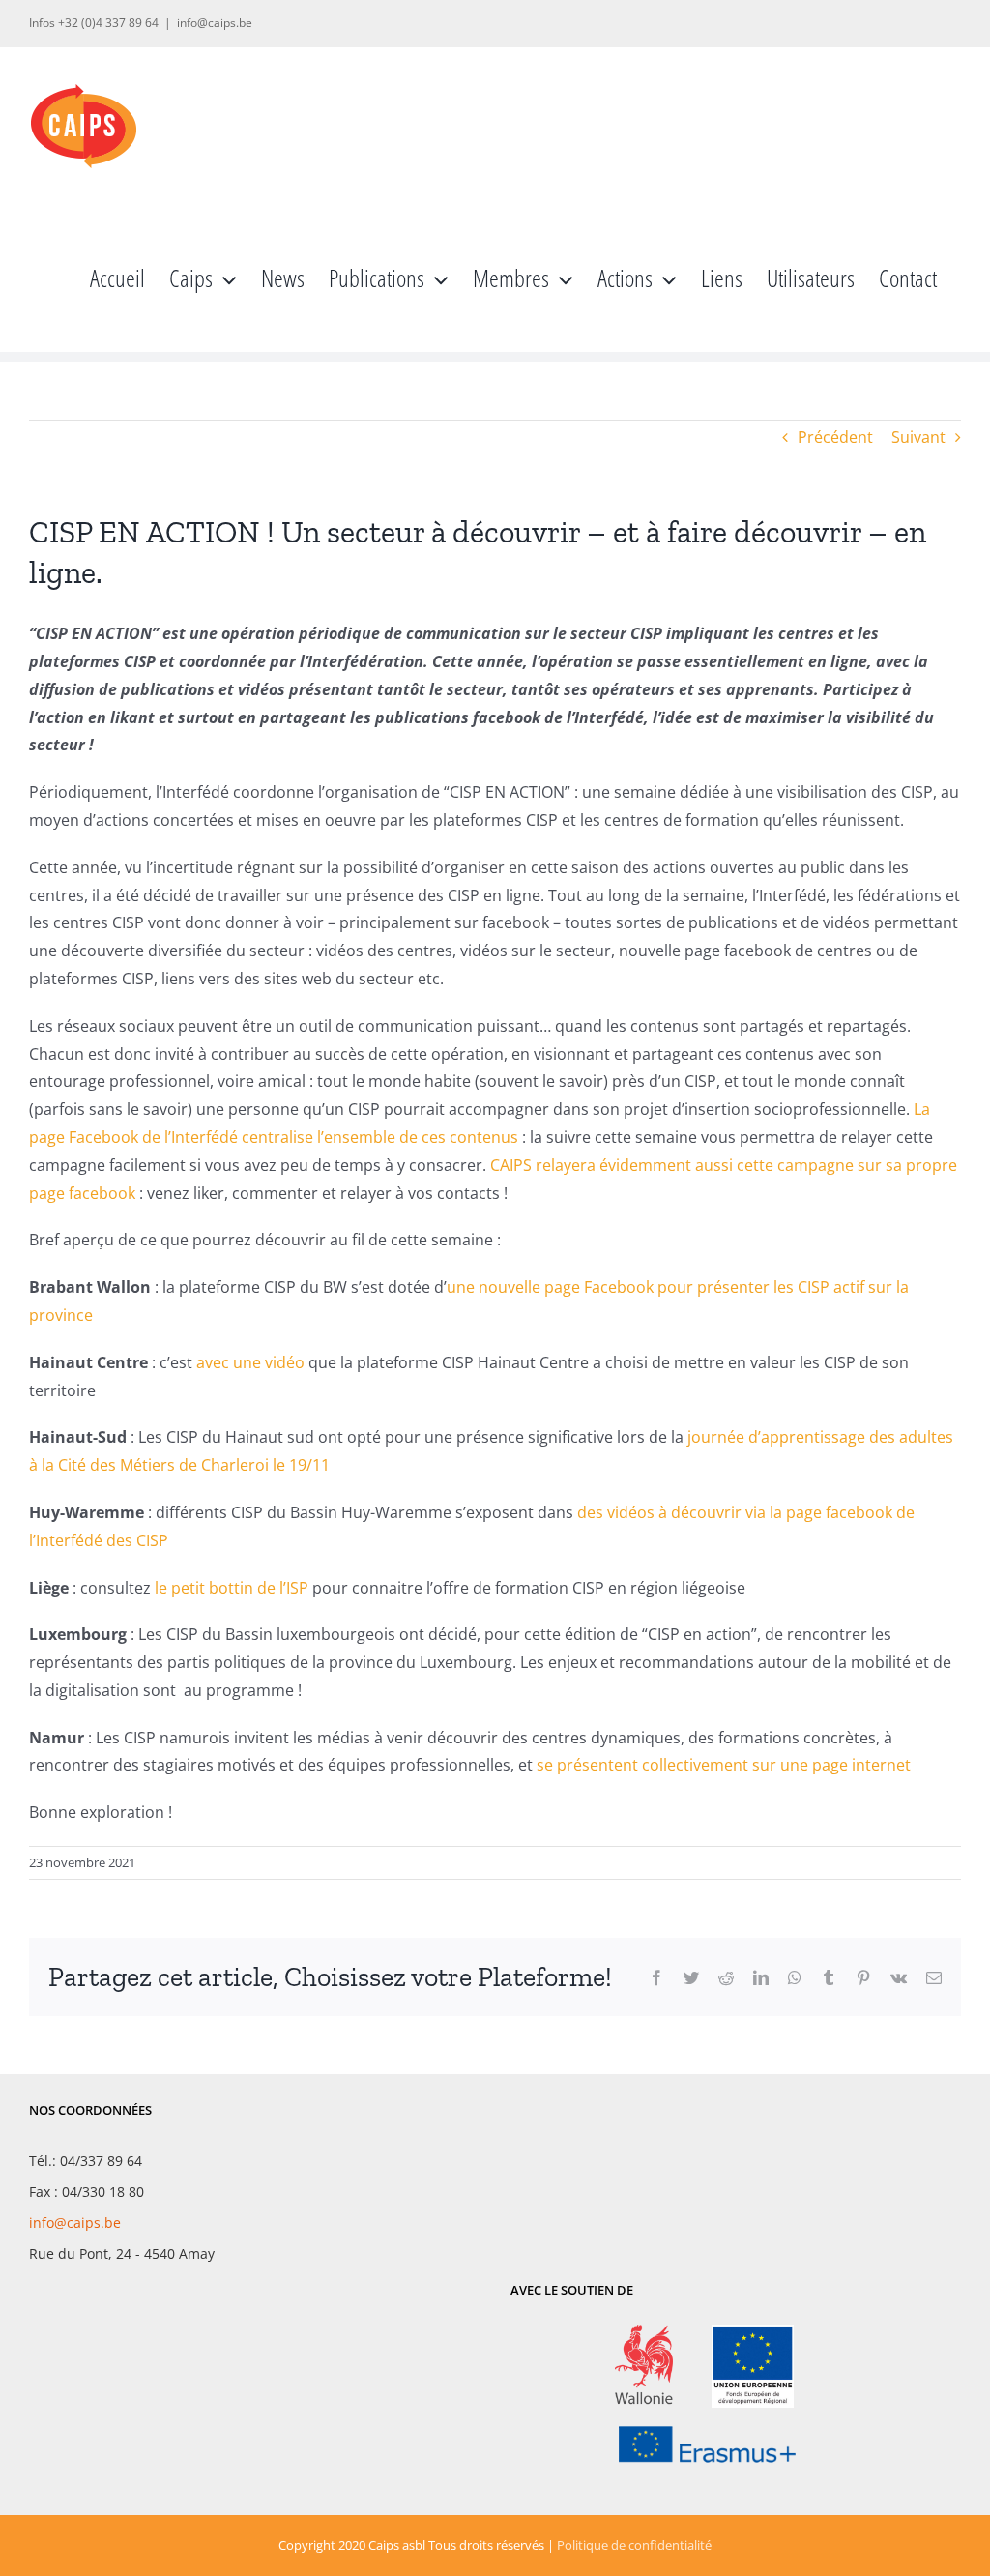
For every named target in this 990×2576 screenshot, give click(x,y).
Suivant (918, 437)
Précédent (835, 437)
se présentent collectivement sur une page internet (726, 1765)
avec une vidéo (250, 1362)
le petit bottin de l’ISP (232, 1588)
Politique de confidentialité (634, 2545)
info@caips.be (215, 23)
